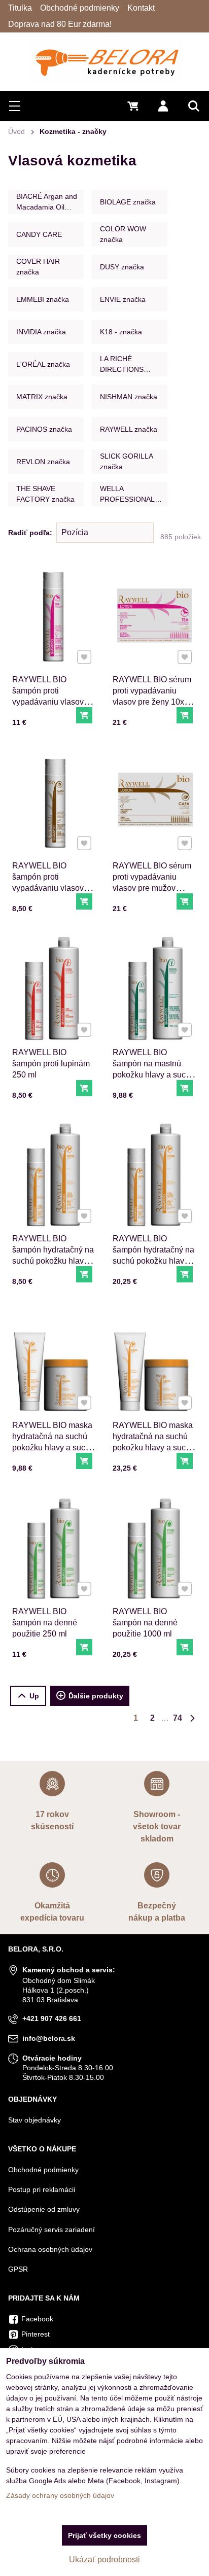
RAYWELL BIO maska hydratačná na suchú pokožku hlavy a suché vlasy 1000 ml (154, 1442)
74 (178, 1718)
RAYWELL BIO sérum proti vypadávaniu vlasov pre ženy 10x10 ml (153, 696)
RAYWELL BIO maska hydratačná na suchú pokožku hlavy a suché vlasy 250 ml (53, 1442)
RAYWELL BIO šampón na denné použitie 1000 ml (145, 1623)
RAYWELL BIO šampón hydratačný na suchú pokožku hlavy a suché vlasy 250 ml (53, 1255)
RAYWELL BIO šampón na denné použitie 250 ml (45, 1623)
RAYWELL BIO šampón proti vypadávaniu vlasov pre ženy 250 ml (48, 696)
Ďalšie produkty (96, 1696)
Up (34, 1696)
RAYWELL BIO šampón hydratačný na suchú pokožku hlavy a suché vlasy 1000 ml (154, 1255)
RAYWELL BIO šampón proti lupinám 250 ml (51, 1064)
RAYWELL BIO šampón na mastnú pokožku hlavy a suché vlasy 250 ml (154, 1069)
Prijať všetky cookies (104, 2535)
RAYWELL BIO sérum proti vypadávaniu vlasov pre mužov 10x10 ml (152, 882)
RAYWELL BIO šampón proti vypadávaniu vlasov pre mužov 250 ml (48, 882)
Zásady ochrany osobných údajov (60, 2495)
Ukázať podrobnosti (104, 2560)
